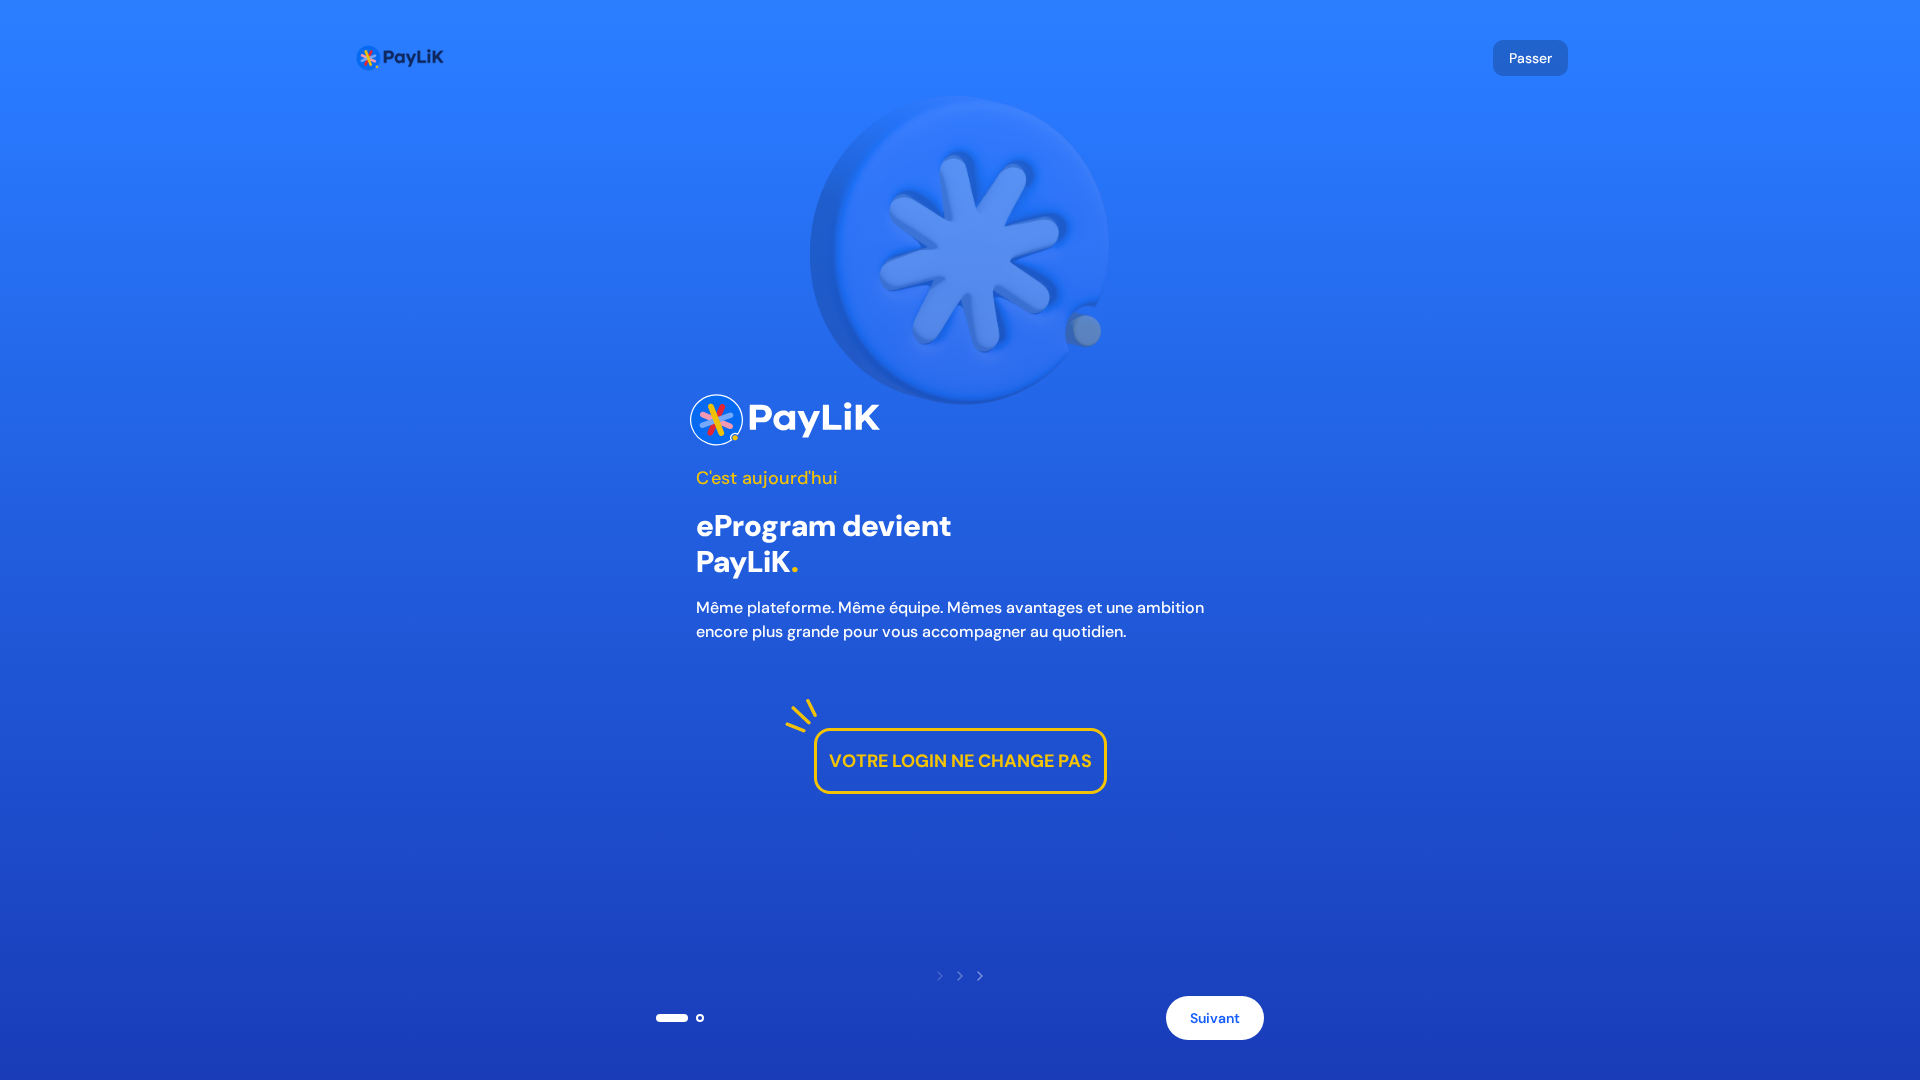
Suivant (1215, 1018)
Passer (1530, 58)
